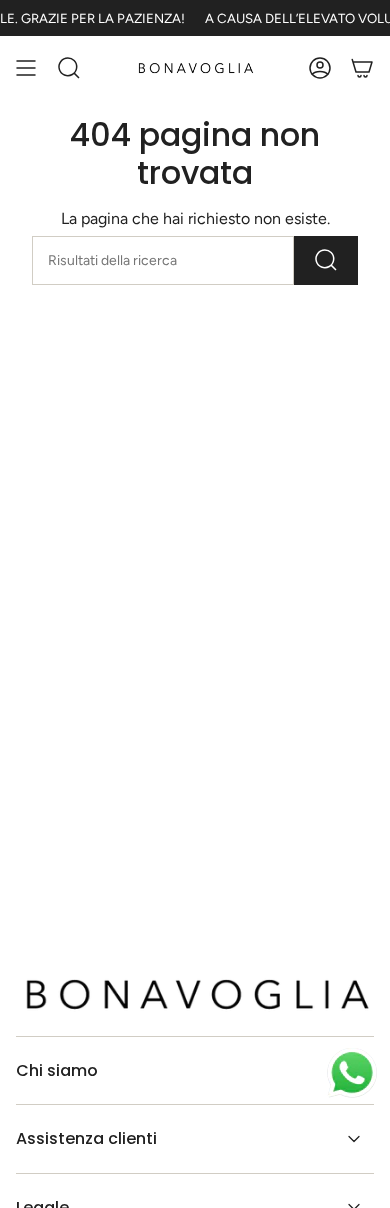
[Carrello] (362, 68)
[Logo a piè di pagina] (195, 994)
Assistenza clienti (86, 1138)
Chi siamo (57, 1070)
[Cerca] (326, 260)
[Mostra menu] (26, 68)
